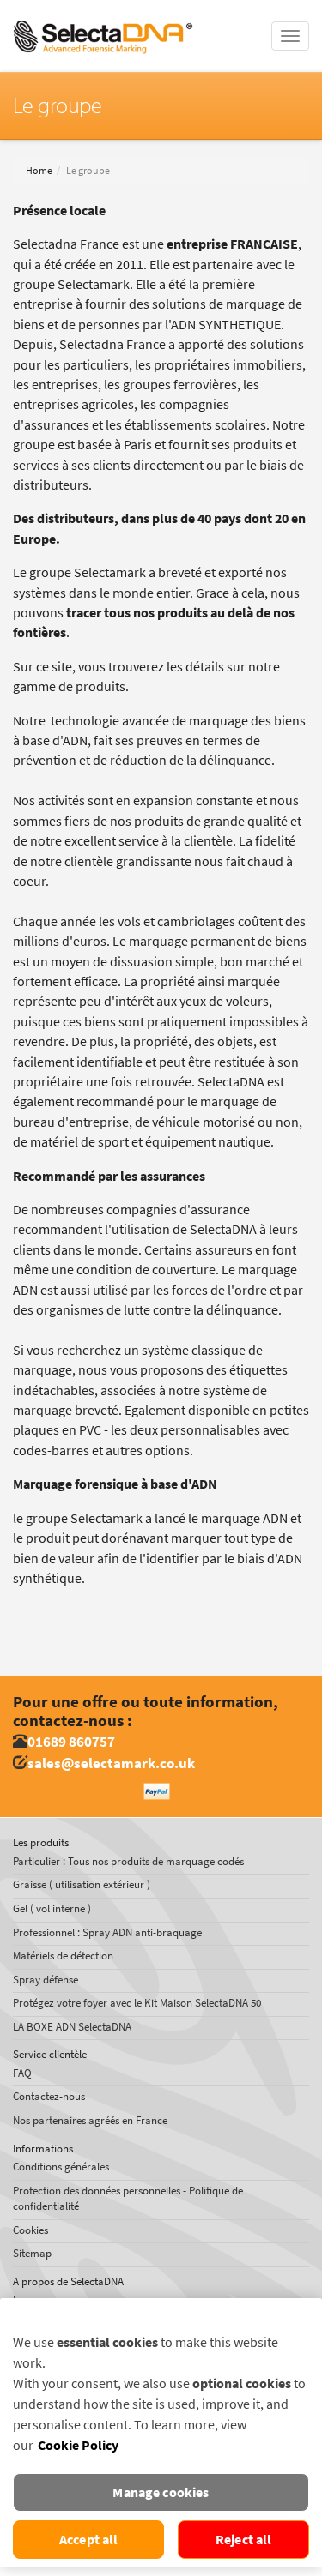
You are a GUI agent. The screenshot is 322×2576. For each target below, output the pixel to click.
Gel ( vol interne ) (52, 1908)
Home (39, 171)
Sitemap (32, 2253)
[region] (161, 2433)
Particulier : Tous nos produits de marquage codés (128, 1861)
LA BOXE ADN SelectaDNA (72, 2027)
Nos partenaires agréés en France (90, 2120)
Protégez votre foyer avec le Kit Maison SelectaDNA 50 (137, 2003)
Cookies (30, 2230)
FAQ (22, 2073)
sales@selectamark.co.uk (111, 1763)
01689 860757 (71, 1742)
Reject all (244, 2540)
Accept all (89, 2540)
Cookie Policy (78, 2445)
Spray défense (46, 1980)
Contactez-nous (49, 2096)
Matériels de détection (63, 1956)
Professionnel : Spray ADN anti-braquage (107, 1932)
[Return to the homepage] (103, 21)
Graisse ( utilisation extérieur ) (82, 1884)
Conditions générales (61, 2167)
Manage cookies (161, 2492)
